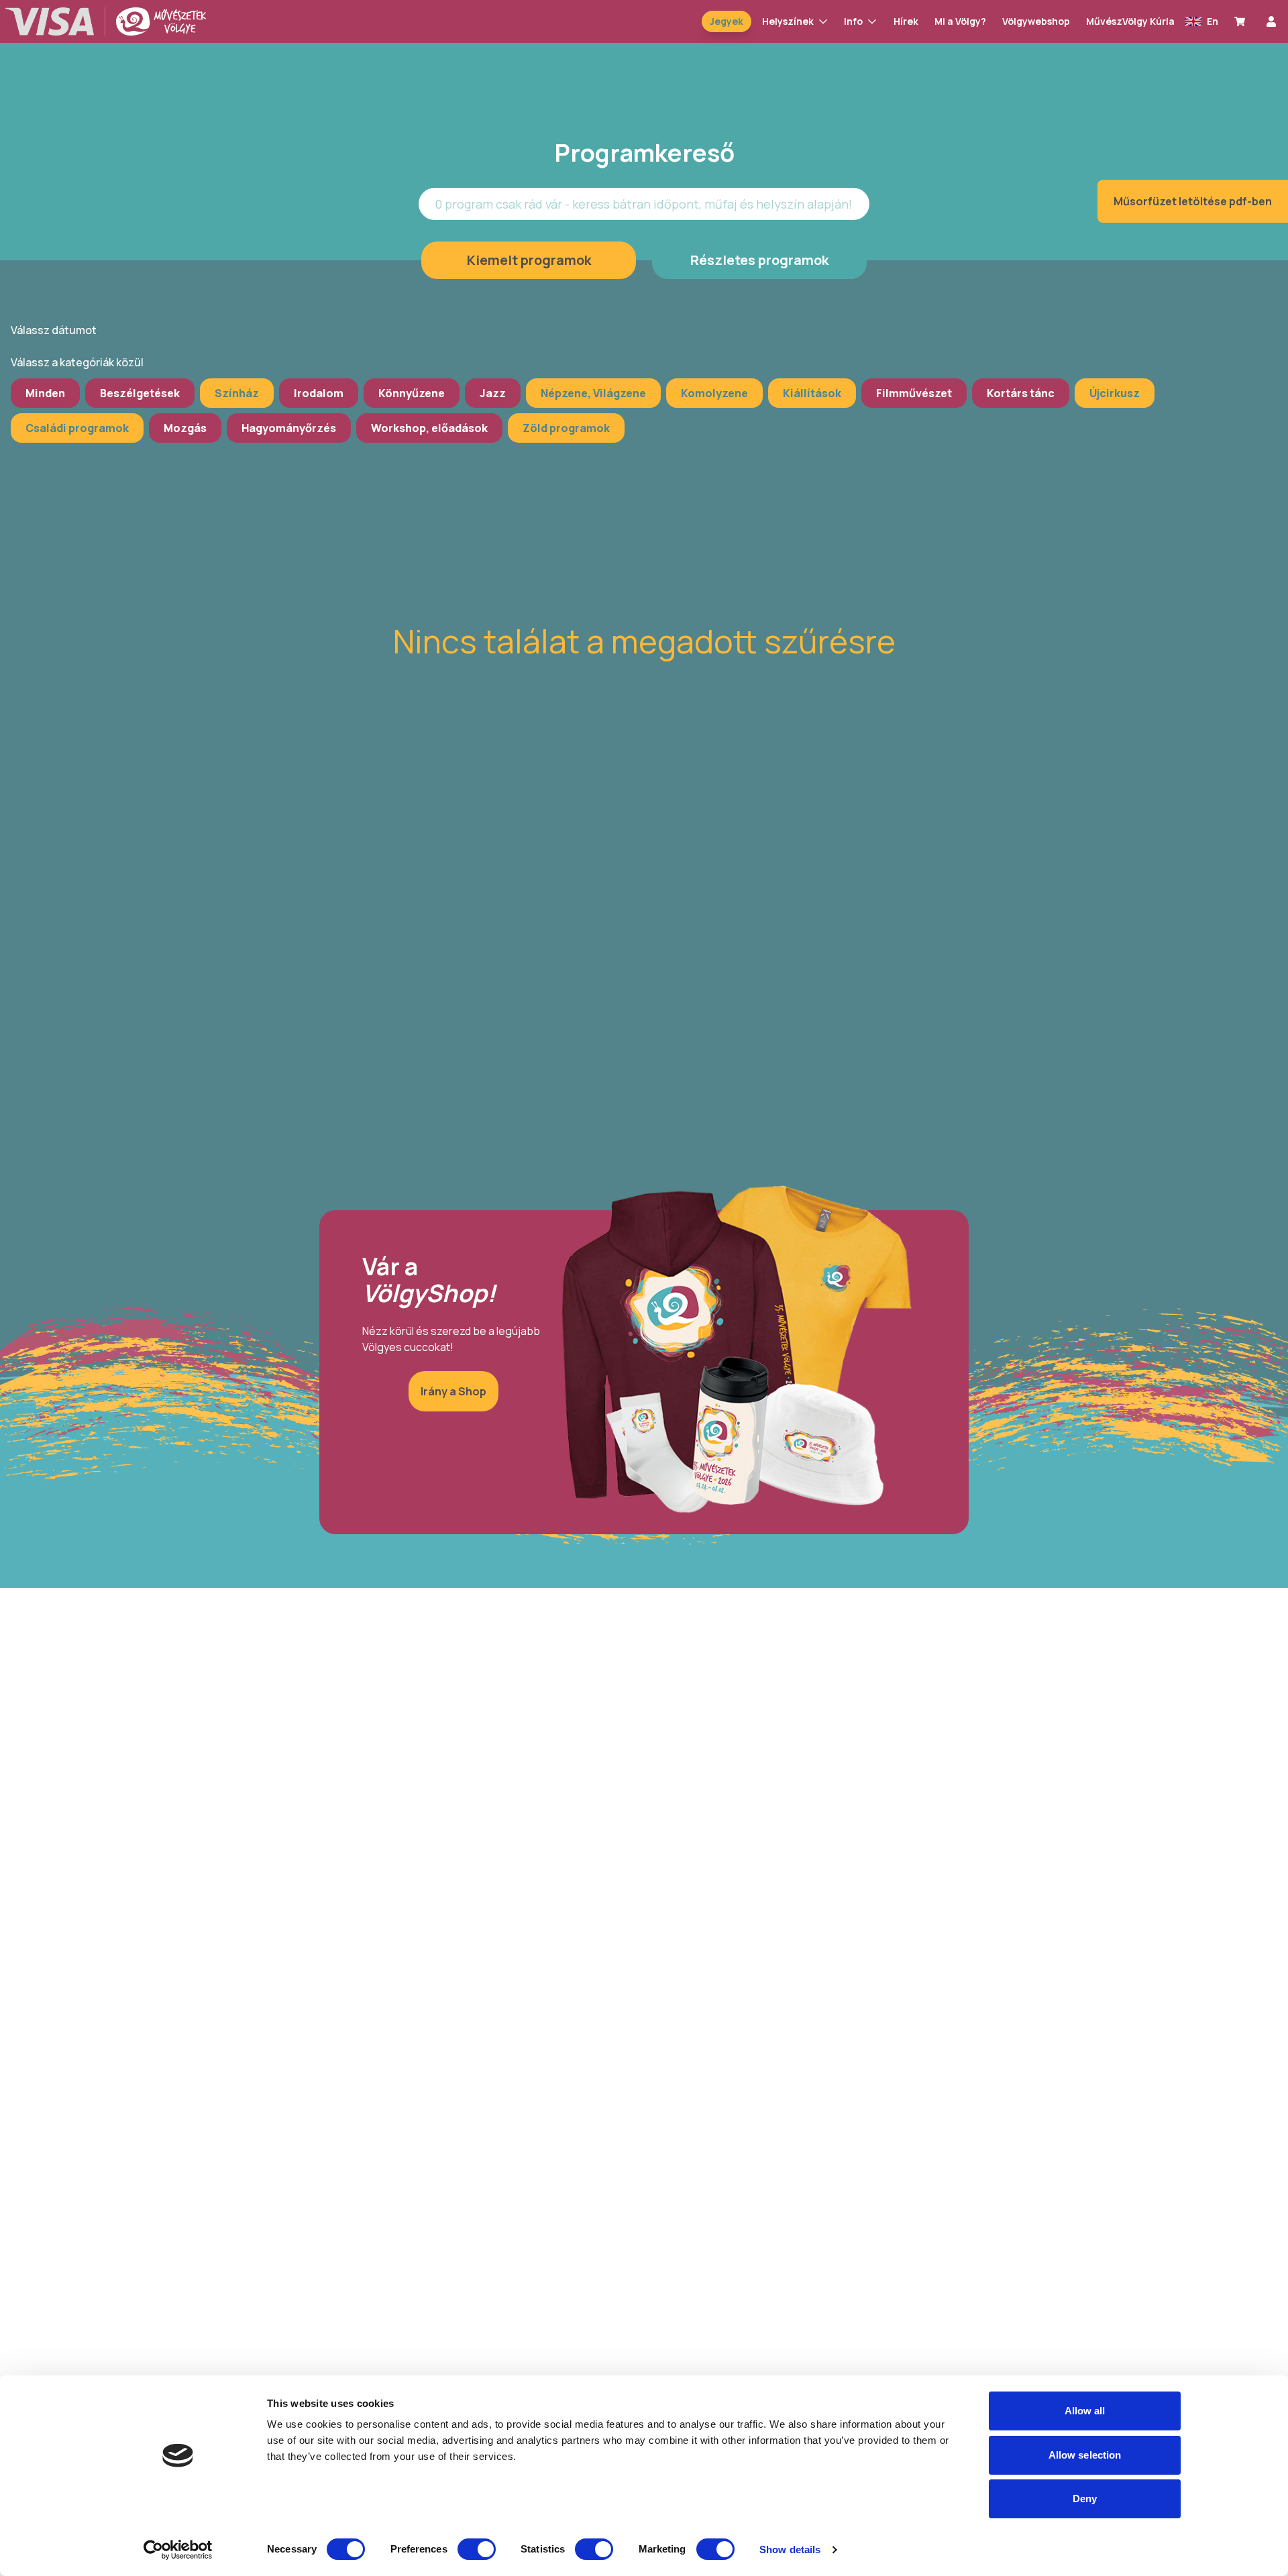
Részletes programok (759, 260)
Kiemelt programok (529, 260)
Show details (790, 2550)
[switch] (477, 2549)
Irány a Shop (453, 1391)
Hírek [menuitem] (906, 21)
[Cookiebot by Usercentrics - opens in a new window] (178, 2550)
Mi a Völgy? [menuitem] (960, 21)
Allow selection (1085, 2455)
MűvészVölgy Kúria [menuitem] (1130, 21)
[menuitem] (1242, 21)
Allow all (1085, 2411)
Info (853, 21)
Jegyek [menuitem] (727, 21)
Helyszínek (788, 21)
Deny (1085, 2499)
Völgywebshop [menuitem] (1036, 21)
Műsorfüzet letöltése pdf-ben (1193, 201)
